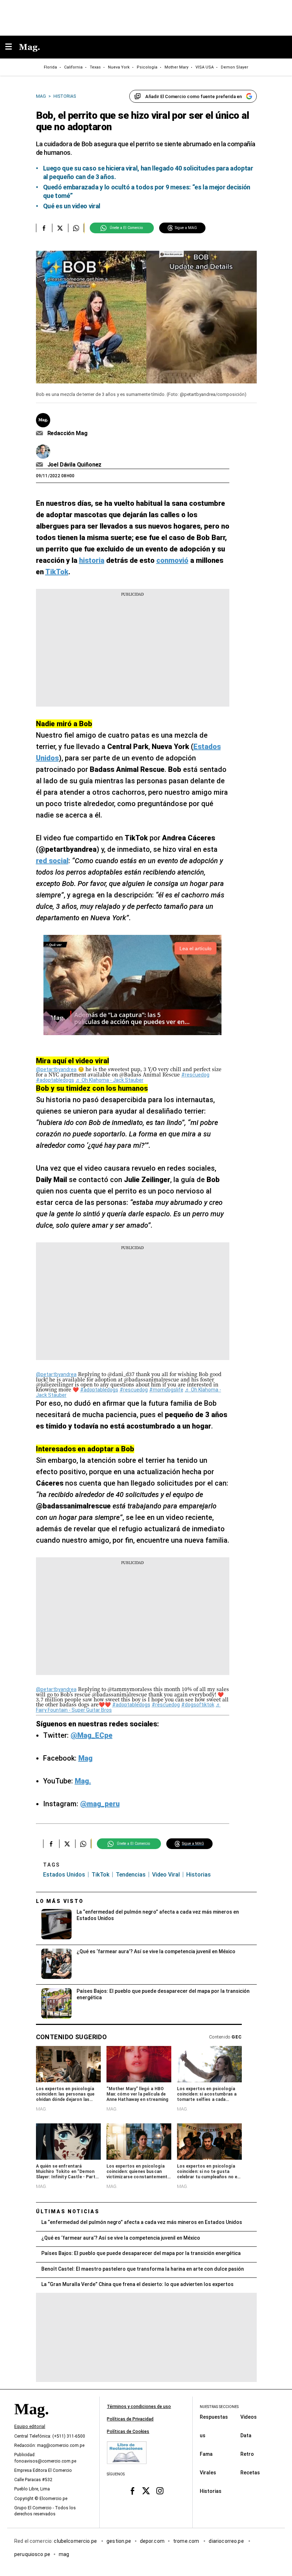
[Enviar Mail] (40, 433)
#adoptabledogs (55, 1080)
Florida (50, 67)
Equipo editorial (30, 2427)
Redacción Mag (67, 433)
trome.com (187, 2541)
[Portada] (31, 2421)
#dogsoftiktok (198, 1705)
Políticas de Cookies (128, 2432)
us (203, 2435)
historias (199, 1875)
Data (246, 2435)
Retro (247, 2454)
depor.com (152, 2541)
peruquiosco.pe (32, 2554)
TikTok (100, 1875)
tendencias (131, 1875)
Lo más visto (60, 1901)
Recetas (250, 2473)
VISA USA (205, 67)
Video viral (166, 1875)
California (73, 67)
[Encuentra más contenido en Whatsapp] (76, 228)
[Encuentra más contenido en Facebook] (44, 228)
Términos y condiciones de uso (139, 2407)
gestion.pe (119, 2541)
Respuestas (214, 2417)
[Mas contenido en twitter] (146, 2491)
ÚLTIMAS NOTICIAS (68, 2211)
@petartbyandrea (56, 1069)
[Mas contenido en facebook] (132, 2491)
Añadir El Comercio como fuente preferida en (194, 96)
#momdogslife (166, 1390)
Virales (208, 2473)
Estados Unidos (64, 1875)
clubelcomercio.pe (76, 2541)
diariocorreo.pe (227, 2541)
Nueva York (119, 67)
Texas (95, 67)
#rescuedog (195, 1075)
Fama (206, 2454)
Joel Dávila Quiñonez (75, 465)
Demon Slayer (234, 67)
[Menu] (12, 47)
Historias (211, 2491)
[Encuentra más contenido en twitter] (60, 228)
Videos (249, 2417)
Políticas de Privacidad (130, 2419)
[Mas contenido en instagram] (160, 2491)
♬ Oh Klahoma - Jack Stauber (109, 1080)
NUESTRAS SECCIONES (219, 2407)
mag (64, 2554)
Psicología (147, 67)
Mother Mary (176, 67)
